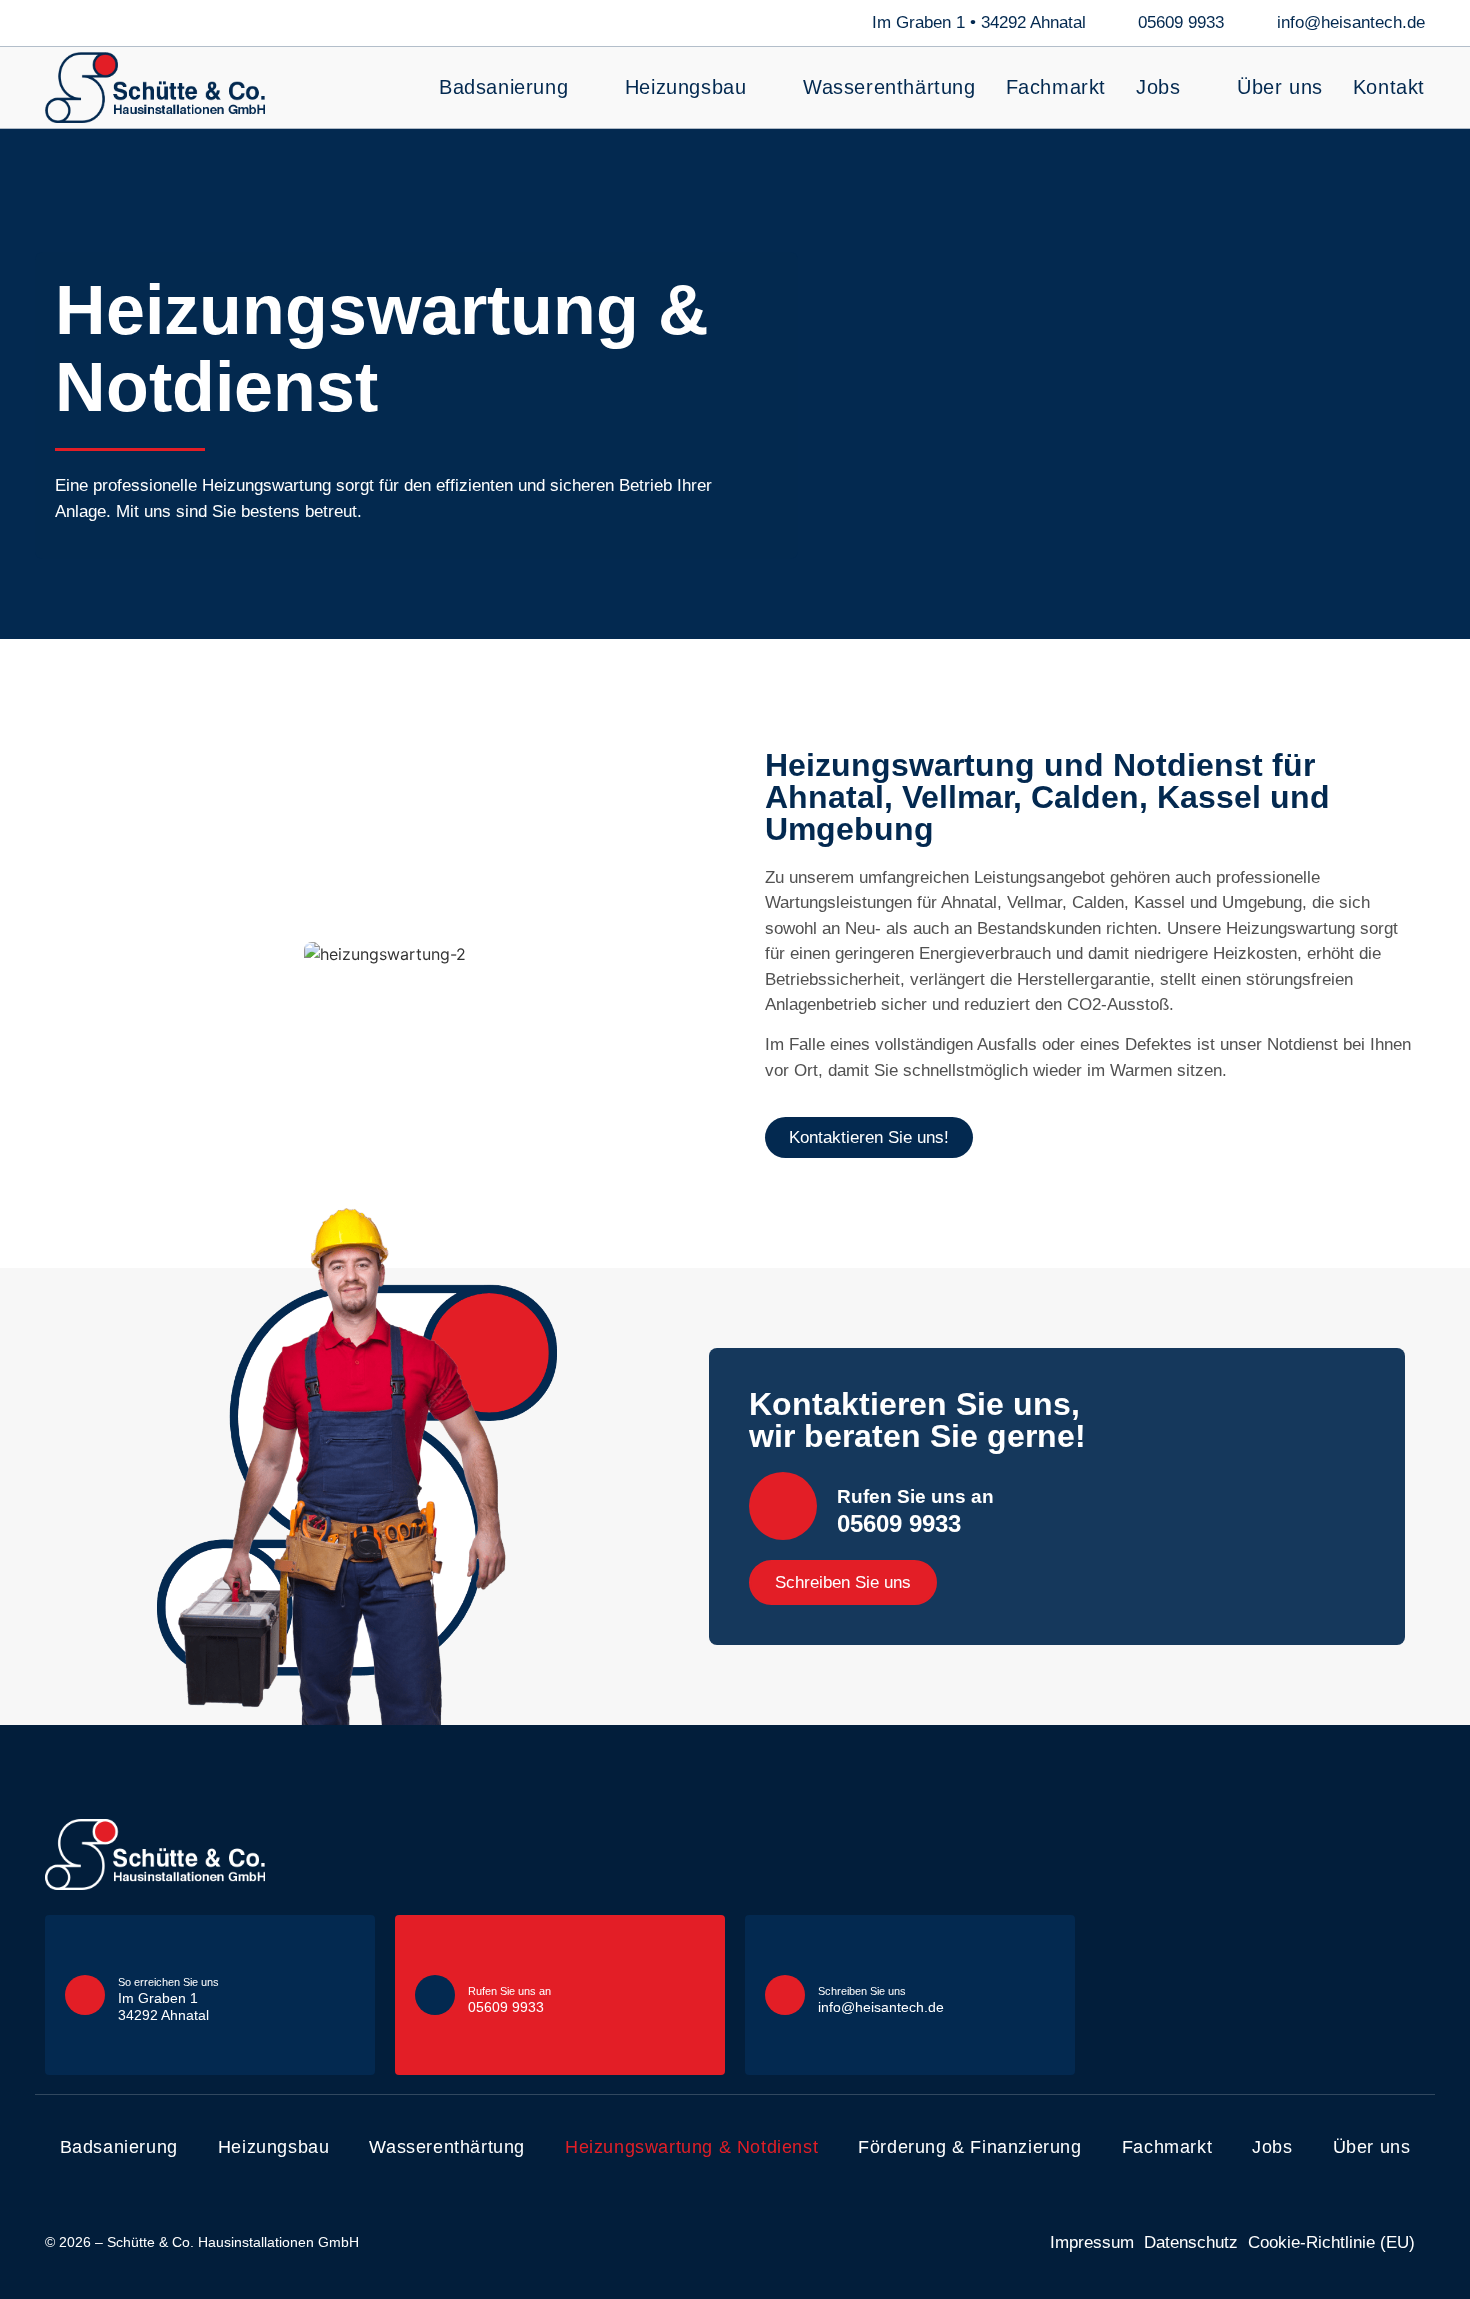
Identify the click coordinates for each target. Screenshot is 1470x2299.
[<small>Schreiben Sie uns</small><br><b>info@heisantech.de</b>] (785, 1995)
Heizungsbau (686, 87)
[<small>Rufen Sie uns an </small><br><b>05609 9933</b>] (435, 1995)
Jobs (1158, 87)
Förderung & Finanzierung (969, 2147)
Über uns (1280, 87)
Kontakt (1389, 87)
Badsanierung (503, 87)
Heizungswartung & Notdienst (691, 2147)
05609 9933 (915, 1511)
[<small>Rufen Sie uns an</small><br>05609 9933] (783, 1506)
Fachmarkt (1056, 87)
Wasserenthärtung (889, 87)
